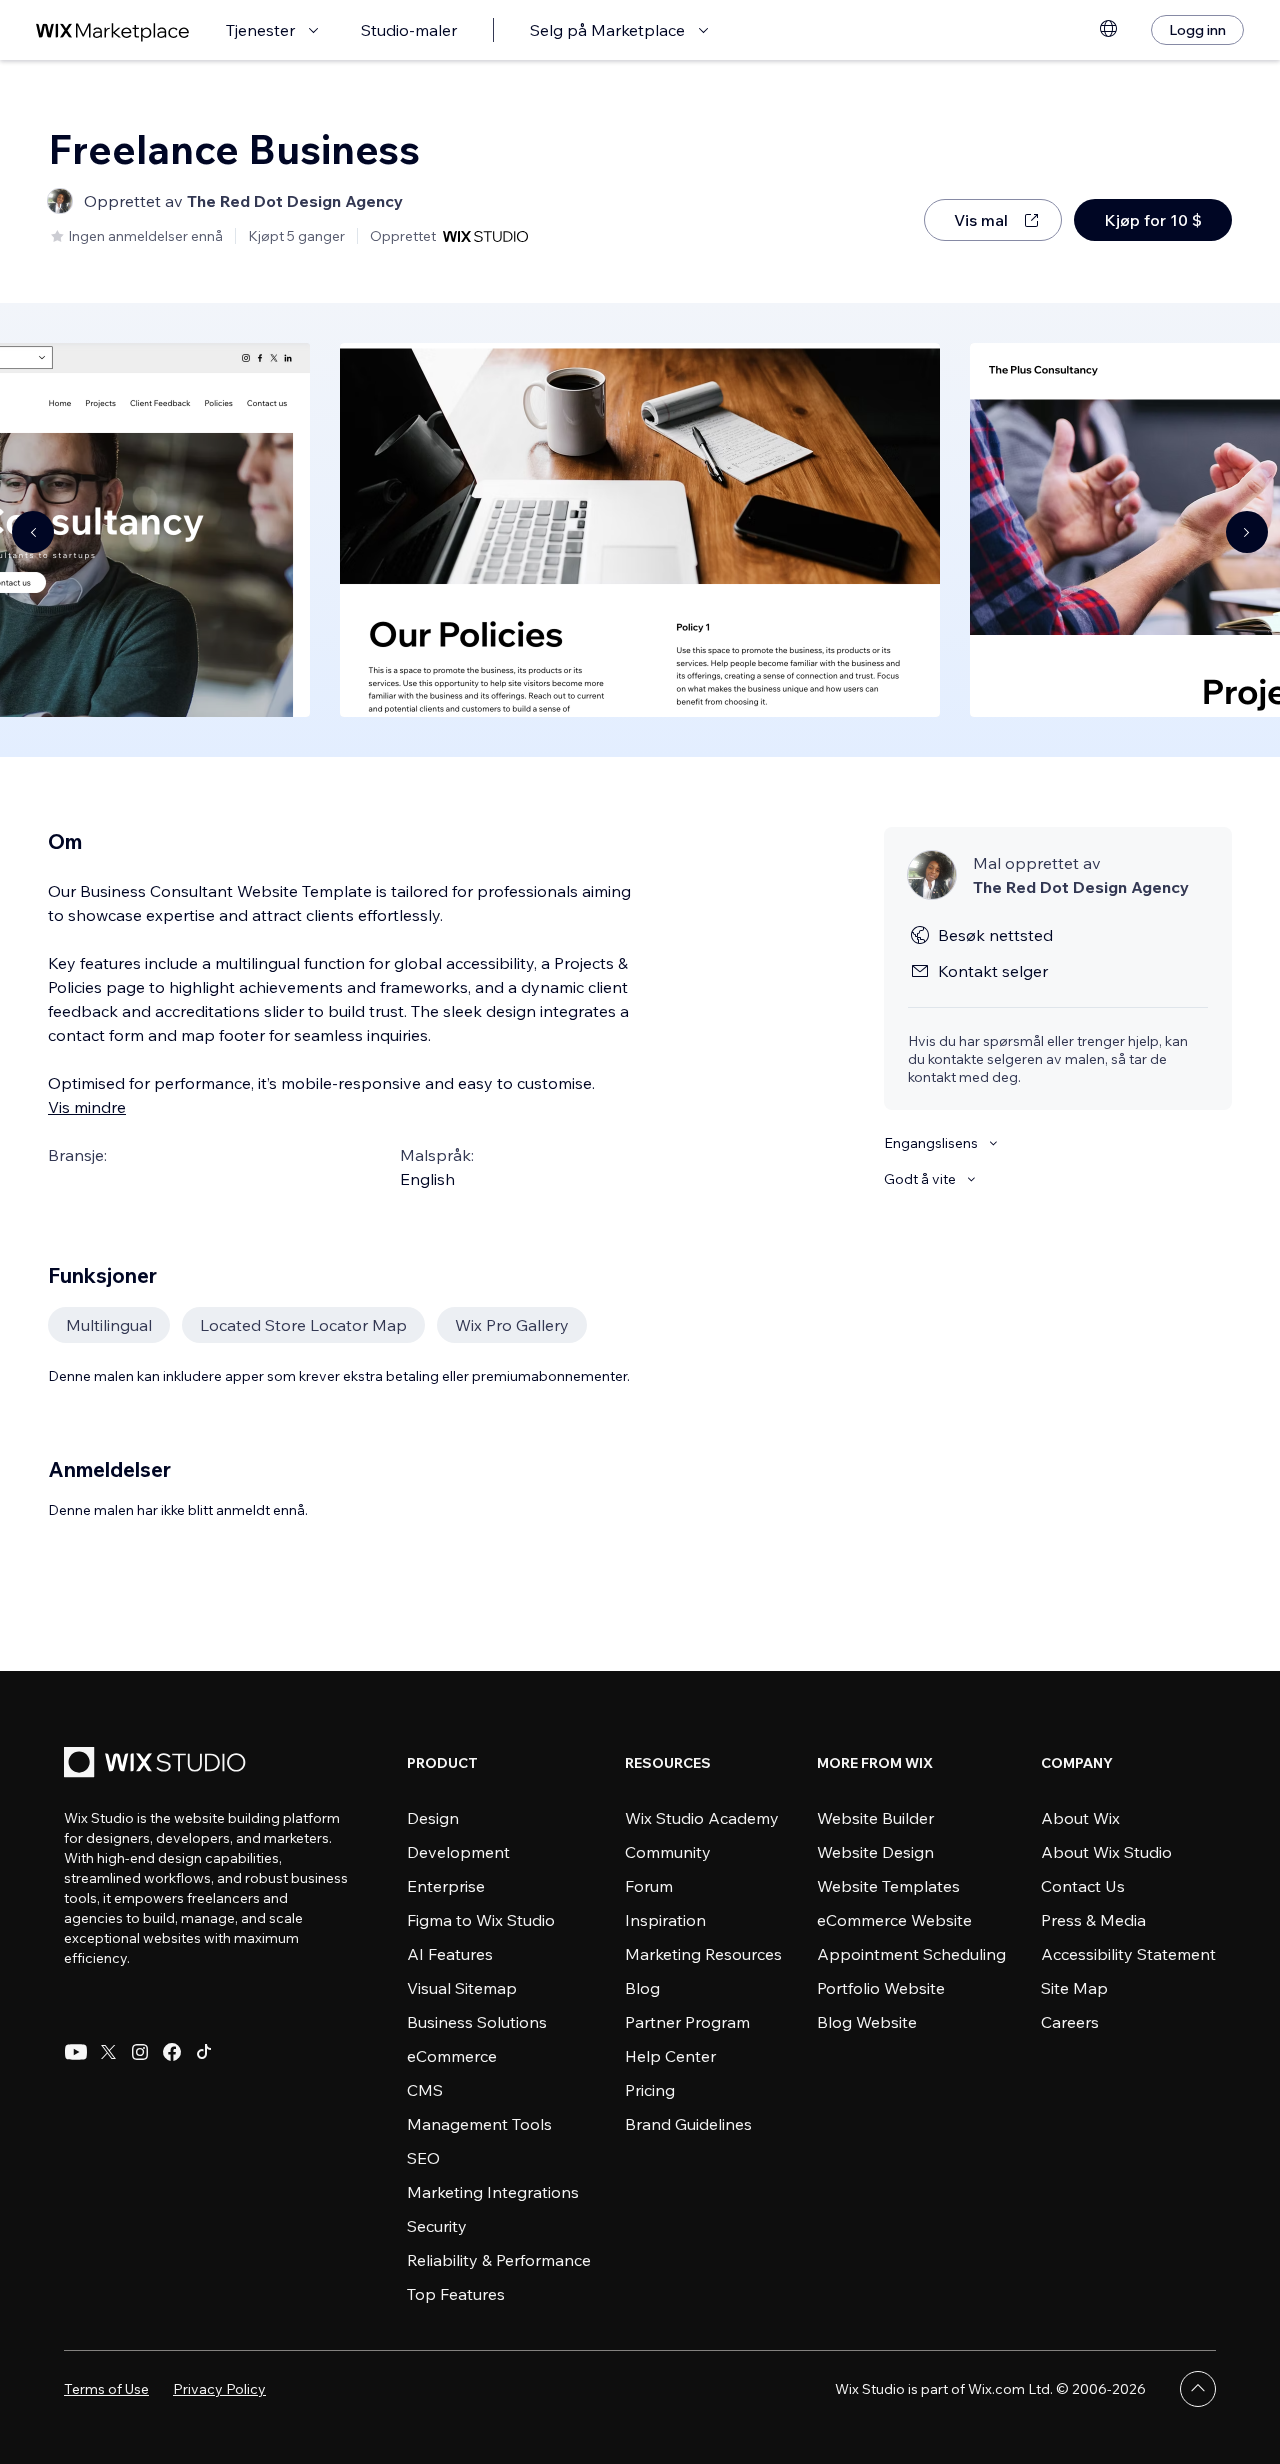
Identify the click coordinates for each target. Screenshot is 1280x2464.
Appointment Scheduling (911, 1954)
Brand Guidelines (688, 2124)
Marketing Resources (703, 1954)
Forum (649, 1886)
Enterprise (446, 1886)
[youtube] (76, 2052)
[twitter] (108, 2052)
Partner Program (687, 2022)
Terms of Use (106, 2389)
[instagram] (140, 2052)
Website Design (875, 1852)
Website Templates (888, 1886)
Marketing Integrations (493, 2192)
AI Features (450, 1954)
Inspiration (665, 1920)
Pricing (650, 2090)
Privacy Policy (219, 2389)
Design (433, 1818)
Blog (642, 1988)
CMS (425, 2090)
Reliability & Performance (499, 2260)
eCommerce (452, 2056)
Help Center (670, 2056)
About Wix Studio (1106, 1852)
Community (668, 1852)
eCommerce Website (894, 1920)
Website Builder (875, 1818)
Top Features (456, 2294)
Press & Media (1093, 1920)
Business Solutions (477, 2022)
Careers (1070, 2022)
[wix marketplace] (113, 30)
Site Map (1074, 1988)
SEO (423, 2158)
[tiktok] (204, 2052)
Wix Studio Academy (702, 1818)
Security (437, 2226)
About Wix (1080, 1818)
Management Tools (479, 2124)
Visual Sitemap (462, 1988)
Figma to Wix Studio (481, 1920)
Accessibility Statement (1128, 1954)
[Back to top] (1198, 2389)
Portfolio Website (881, 1988)
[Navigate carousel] (33, 532)
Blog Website (867, 2022)
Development (458, 1852)
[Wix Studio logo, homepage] (158, 1764)
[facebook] (172, 2052)
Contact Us (1083, 1886)
